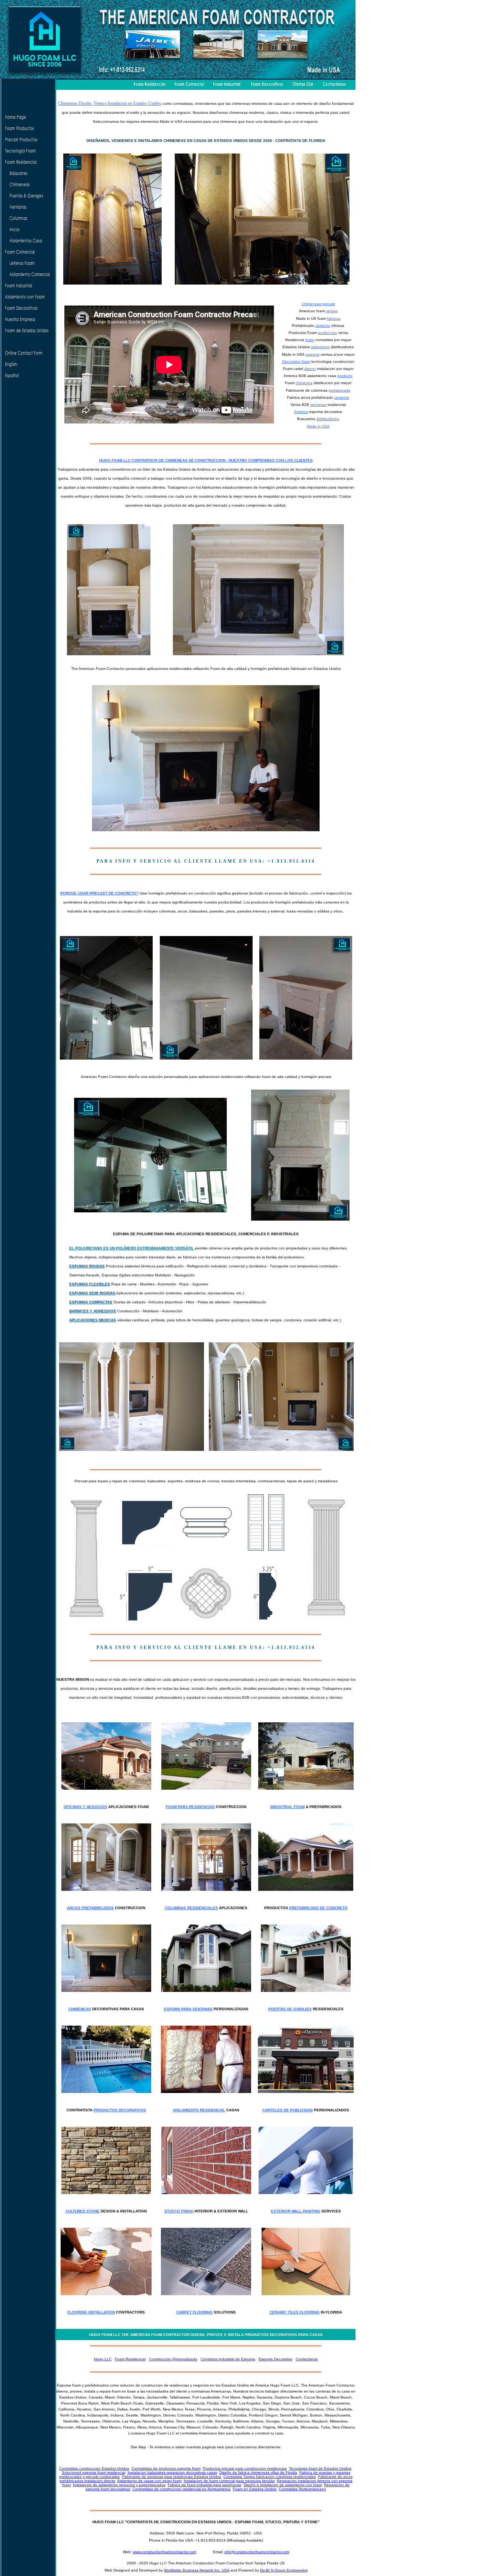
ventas (332, 311)
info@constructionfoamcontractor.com (257, 2552)
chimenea (304, 383)
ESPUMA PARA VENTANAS (188, 2009)
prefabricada (339, 390)
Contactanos (307, 2359)
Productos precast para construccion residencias (245, 2468)
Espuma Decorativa (275, 2359)
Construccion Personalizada (173, 2359)
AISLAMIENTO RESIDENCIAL (199, 2110)
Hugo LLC (103, 2359)
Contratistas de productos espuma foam (166, 2468)
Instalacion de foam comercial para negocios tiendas (229, 2481)
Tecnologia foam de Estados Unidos (320, 2468)
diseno (310, 369)
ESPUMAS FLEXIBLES (90, 1284)
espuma (313, 354)
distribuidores (328, 419)
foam (310, 340)
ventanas (318, 405)
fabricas (334, 318)
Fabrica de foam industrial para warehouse (205, 2485)
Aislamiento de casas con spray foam (149, 2481)
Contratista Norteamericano (302, 2489)
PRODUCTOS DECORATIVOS (120, 2110)
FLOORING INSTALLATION (91, 2312)
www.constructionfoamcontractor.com (164, 2552)
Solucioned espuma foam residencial (94, 2472)
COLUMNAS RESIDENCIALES (191, 1908)
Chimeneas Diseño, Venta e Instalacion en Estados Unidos (110, 103)
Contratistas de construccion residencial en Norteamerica (181, 2489)
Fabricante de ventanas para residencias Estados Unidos (172, 2477)
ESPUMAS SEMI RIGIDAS (92, 1293)
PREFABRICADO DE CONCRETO (318, 1908)
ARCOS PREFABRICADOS (90, 1908)
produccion (328, 333)
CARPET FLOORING (194, 2312)
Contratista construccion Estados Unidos (94, 2468)
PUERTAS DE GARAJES (290, 2009)
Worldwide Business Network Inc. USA (197, 2570)
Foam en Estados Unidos (255, 2489)
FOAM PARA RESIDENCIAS (190, 1807)
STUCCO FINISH (179, 2211)
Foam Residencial (130, 2359)
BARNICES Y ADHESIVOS (93, 1311)
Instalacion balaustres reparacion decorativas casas (172, 2472)
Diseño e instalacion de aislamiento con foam (283, 2485)
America (301, 412)
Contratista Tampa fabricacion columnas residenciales (270, 2477)
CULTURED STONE (83, 2211)
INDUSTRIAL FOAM (287, 1807)
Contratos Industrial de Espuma (228, 2359)
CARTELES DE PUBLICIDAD (288, 2110)
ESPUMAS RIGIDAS (87, 1266)
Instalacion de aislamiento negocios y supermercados (119, 2485)
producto (345, 376)
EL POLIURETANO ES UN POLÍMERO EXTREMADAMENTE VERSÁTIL (132, 1248)
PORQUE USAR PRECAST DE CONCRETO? (99, 893)
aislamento (320, 347)
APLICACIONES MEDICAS (93, 1320)
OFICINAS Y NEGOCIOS (85, 1807)
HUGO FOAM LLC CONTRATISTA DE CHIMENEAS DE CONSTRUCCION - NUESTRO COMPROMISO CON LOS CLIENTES (206, 460)
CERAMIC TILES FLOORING (295, 2312)
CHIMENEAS (80, 2009)
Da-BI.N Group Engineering (284, 2570)
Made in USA (318, 426)
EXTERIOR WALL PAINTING (296, 2211)
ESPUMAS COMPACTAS (91, 1302)
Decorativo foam (296, 362)
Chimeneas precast (318, 304)
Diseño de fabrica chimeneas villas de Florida (258, 2472)
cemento (323, 326)
